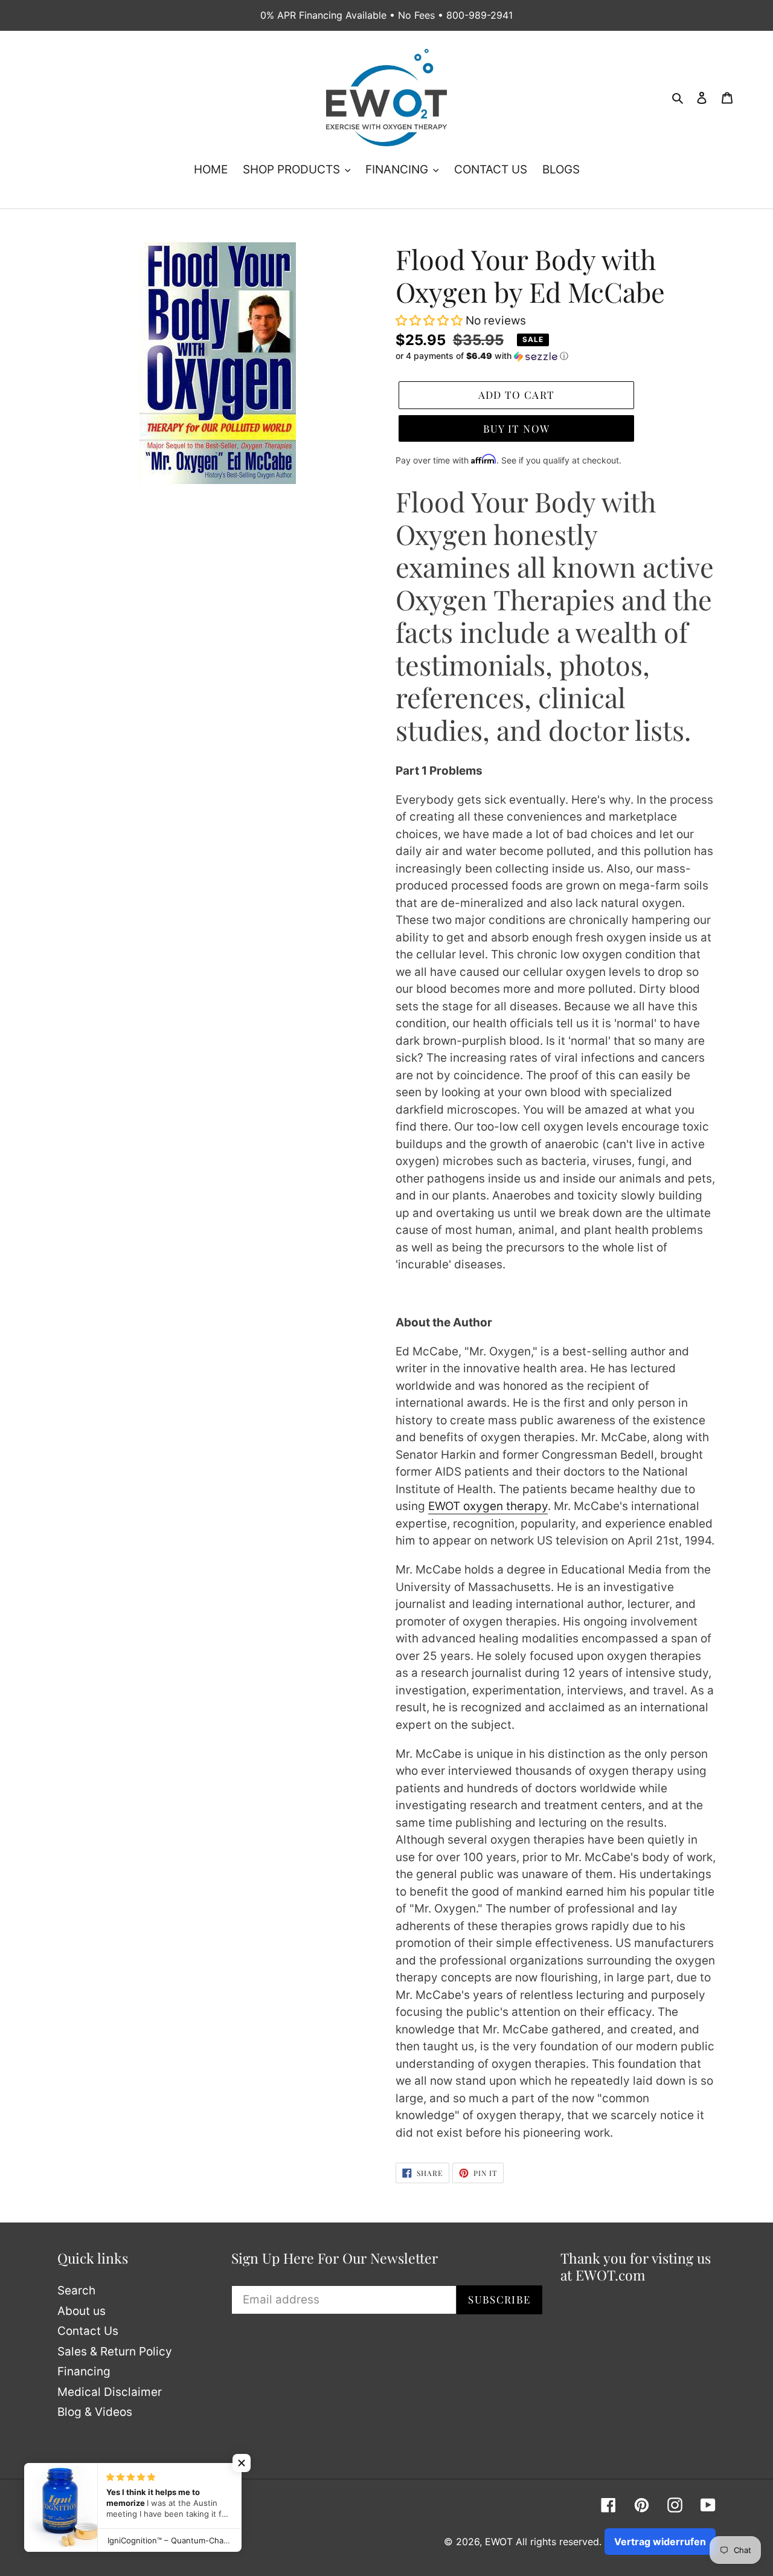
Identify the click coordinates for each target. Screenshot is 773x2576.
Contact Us (88, 2331)
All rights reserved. (559, 2542)
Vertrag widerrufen (660, 2542)
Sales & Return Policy (115, 2352)
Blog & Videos (95, 2412)
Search (76, 2290)
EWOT (499, 2542)
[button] (429, 321)
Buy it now (517, 428)
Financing (84, 2371)
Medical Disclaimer (110, 2392)
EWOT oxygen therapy (488, 1506)
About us (82, 2311)
